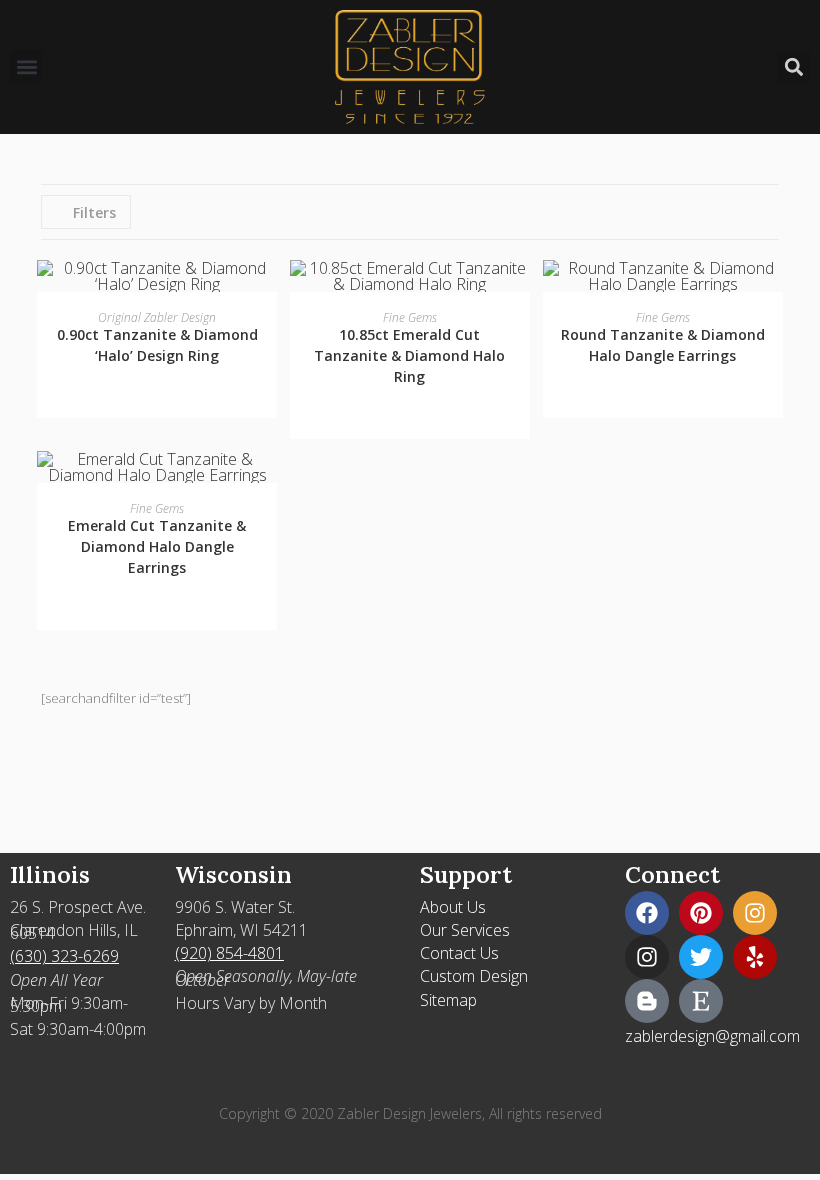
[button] (26, 66)
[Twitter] (701, 957)
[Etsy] (701, 1001)
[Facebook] (647, 913)
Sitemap (448, 1000)
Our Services (465, 930)
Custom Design (474, 976)
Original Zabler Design (157, 317)
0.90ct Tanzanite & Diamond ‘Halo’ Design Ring (157, 345)
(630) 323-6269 (64, 956)
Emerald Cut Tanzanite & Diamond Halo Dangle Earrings (157, 546)
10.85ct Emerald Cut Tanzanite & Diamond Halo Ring (409, 355)
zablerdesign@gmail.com (712, 1036)
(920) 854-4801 (229, 953)
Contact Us (459, 953)
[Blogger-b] (647, 1001)
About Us (453, 907)
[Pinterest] (701, 913)
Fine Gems (410, 317)
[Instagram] (755, 913)
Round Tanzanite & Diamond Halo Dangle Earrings (663, 345)
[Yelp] (755, 957)
